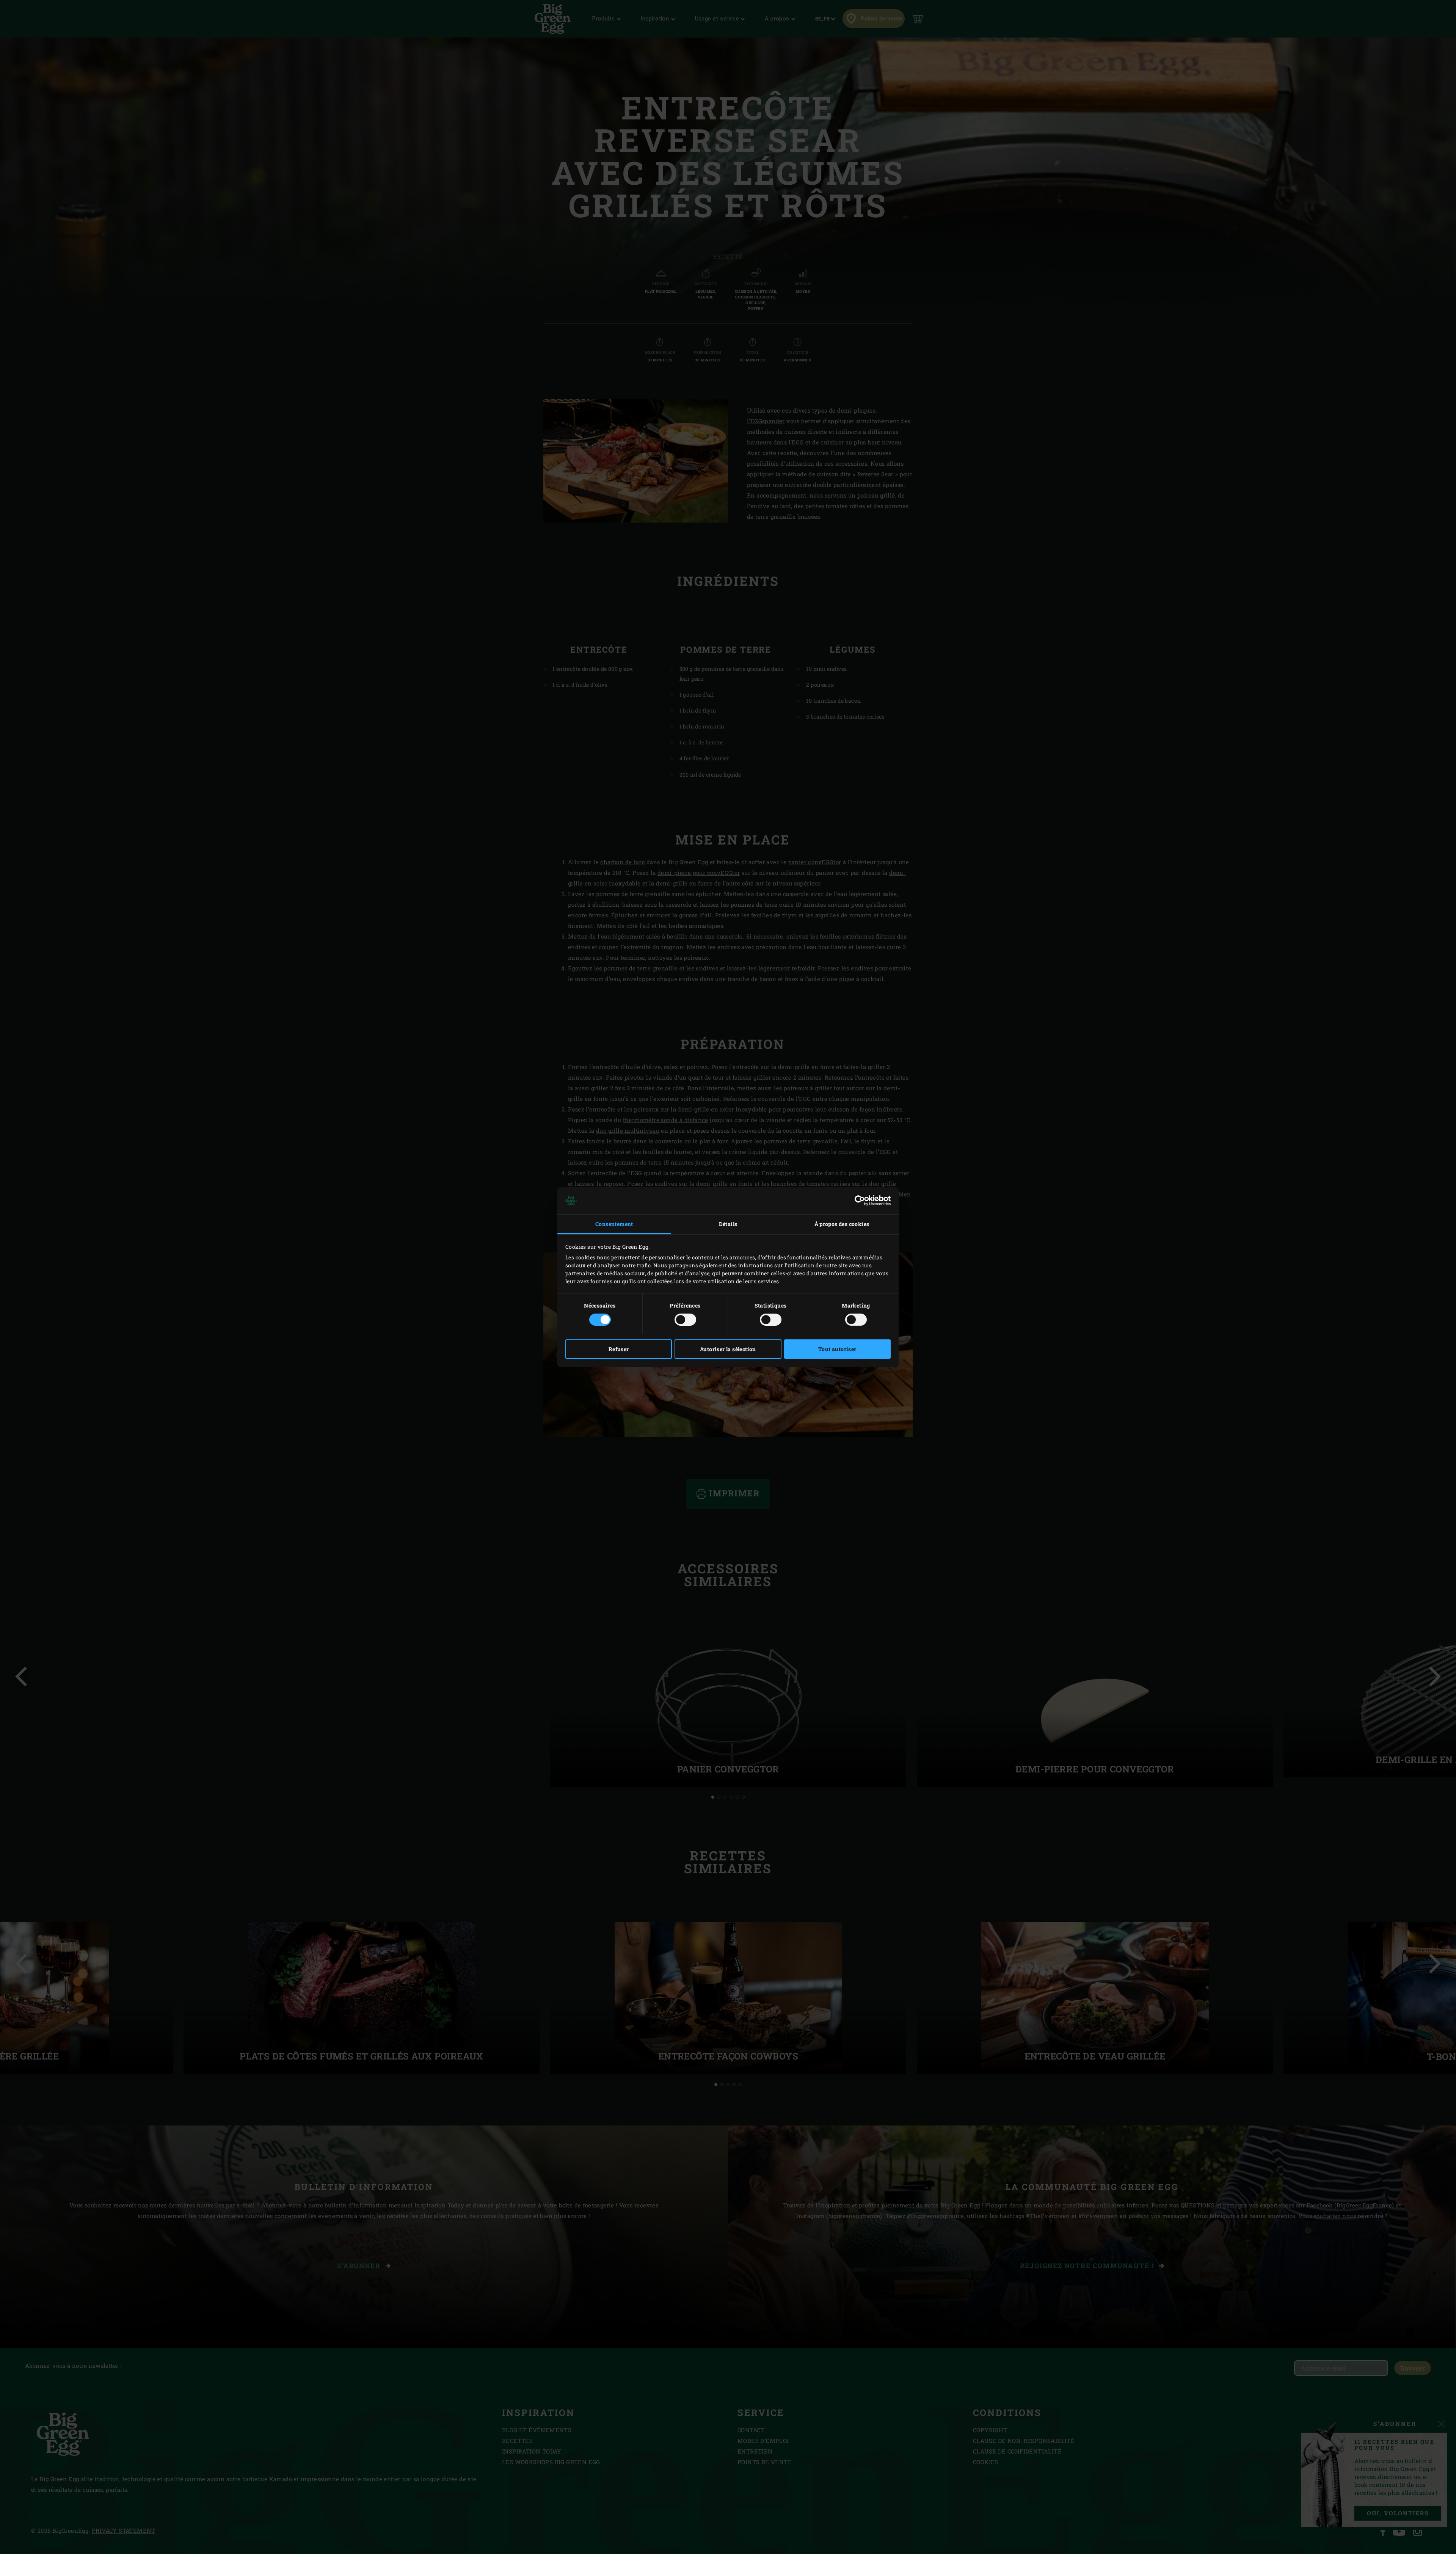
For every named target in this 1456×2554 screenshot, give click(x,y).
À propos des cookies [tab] (842, 1224)
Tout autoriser (837, 1349)
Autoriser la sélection (728, 1349)
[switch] (685, 1320)
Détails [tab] (728, 1224)
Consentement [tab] (614, 1224)
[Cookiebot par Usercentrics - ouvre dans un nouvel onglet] (857, 1201)
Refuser (619, 1349)
